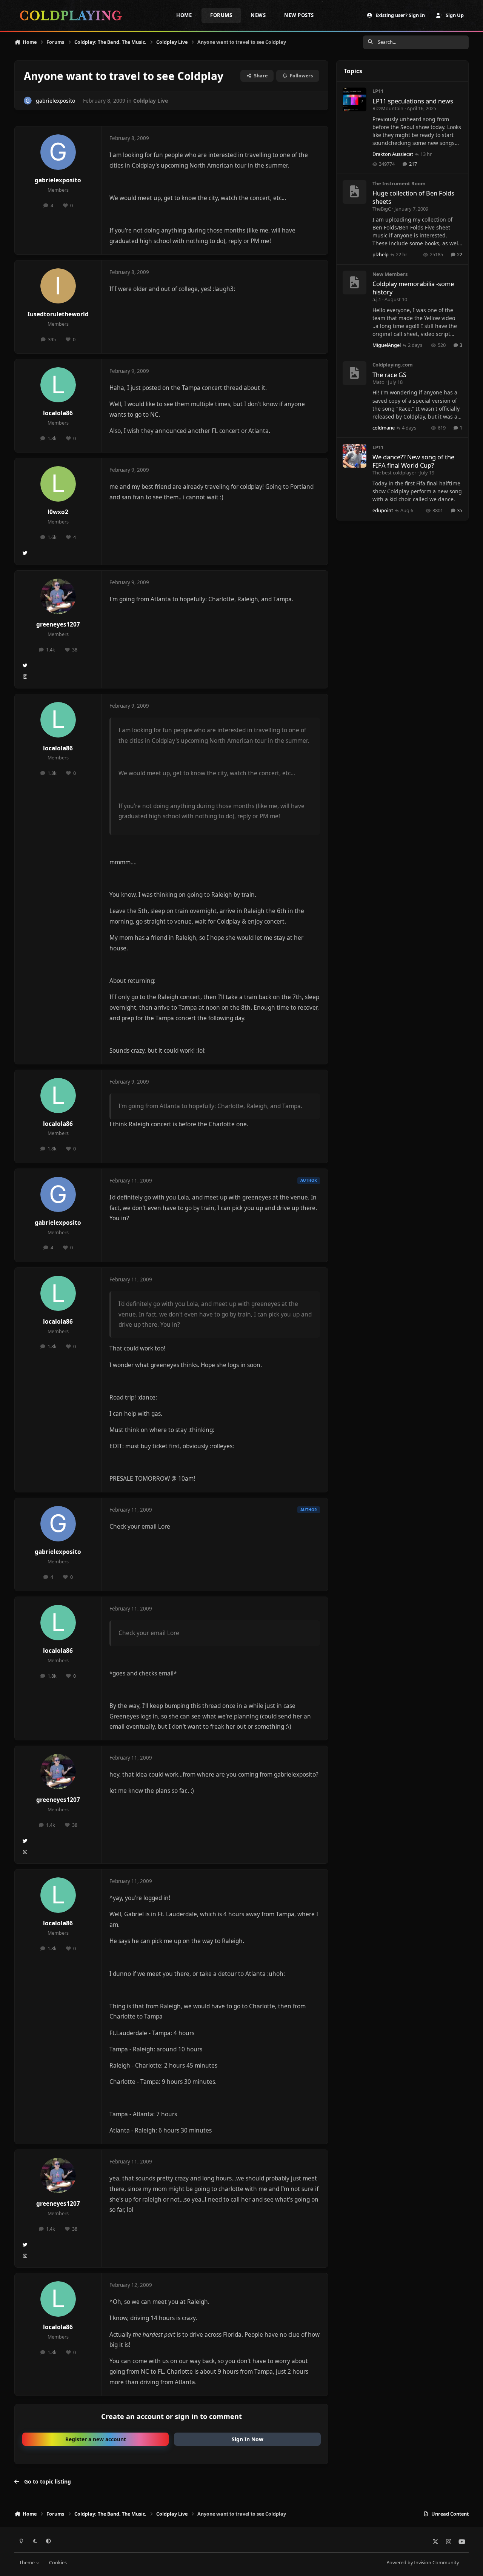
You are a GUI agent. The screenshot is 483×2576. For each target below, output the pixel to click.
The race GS (389, 375)
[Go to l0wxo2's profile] (58, 484)
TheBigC (382, 209)
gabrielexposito (55, 101)
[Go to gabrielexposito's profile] (28, 101)
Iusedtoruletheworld (58, 314)
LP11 (378, 91)
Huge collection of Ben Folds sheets (413, 197)
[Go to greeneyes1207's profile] (58, 596)
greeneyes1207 (58, 624)
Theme (28, 2563)
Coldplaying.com (393, 365)
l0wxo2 (58, 512)
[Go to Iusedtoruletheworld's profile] (58, 286)
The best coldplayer (394, 473)
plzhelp (381, 254)
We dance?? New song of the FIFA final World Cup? (413, 461)
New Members (390, 274)
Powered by (423, 2563)
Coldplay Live (151, 101)
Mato (378, 382)
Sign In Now (248, 2439)
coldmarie (384, 428)
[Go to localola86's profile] (58, 385)
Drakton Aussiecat (393, 154)
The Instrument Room (399, 183)
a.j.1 (377, 299)
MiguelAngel (387, 345)
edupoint (383, 510)
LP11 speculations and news (413, 101)
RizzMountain (388, 108)
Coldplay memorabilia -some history (413, 288)
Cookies (58, 2563)
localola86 (58, 413)
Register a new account (96, 2439)
